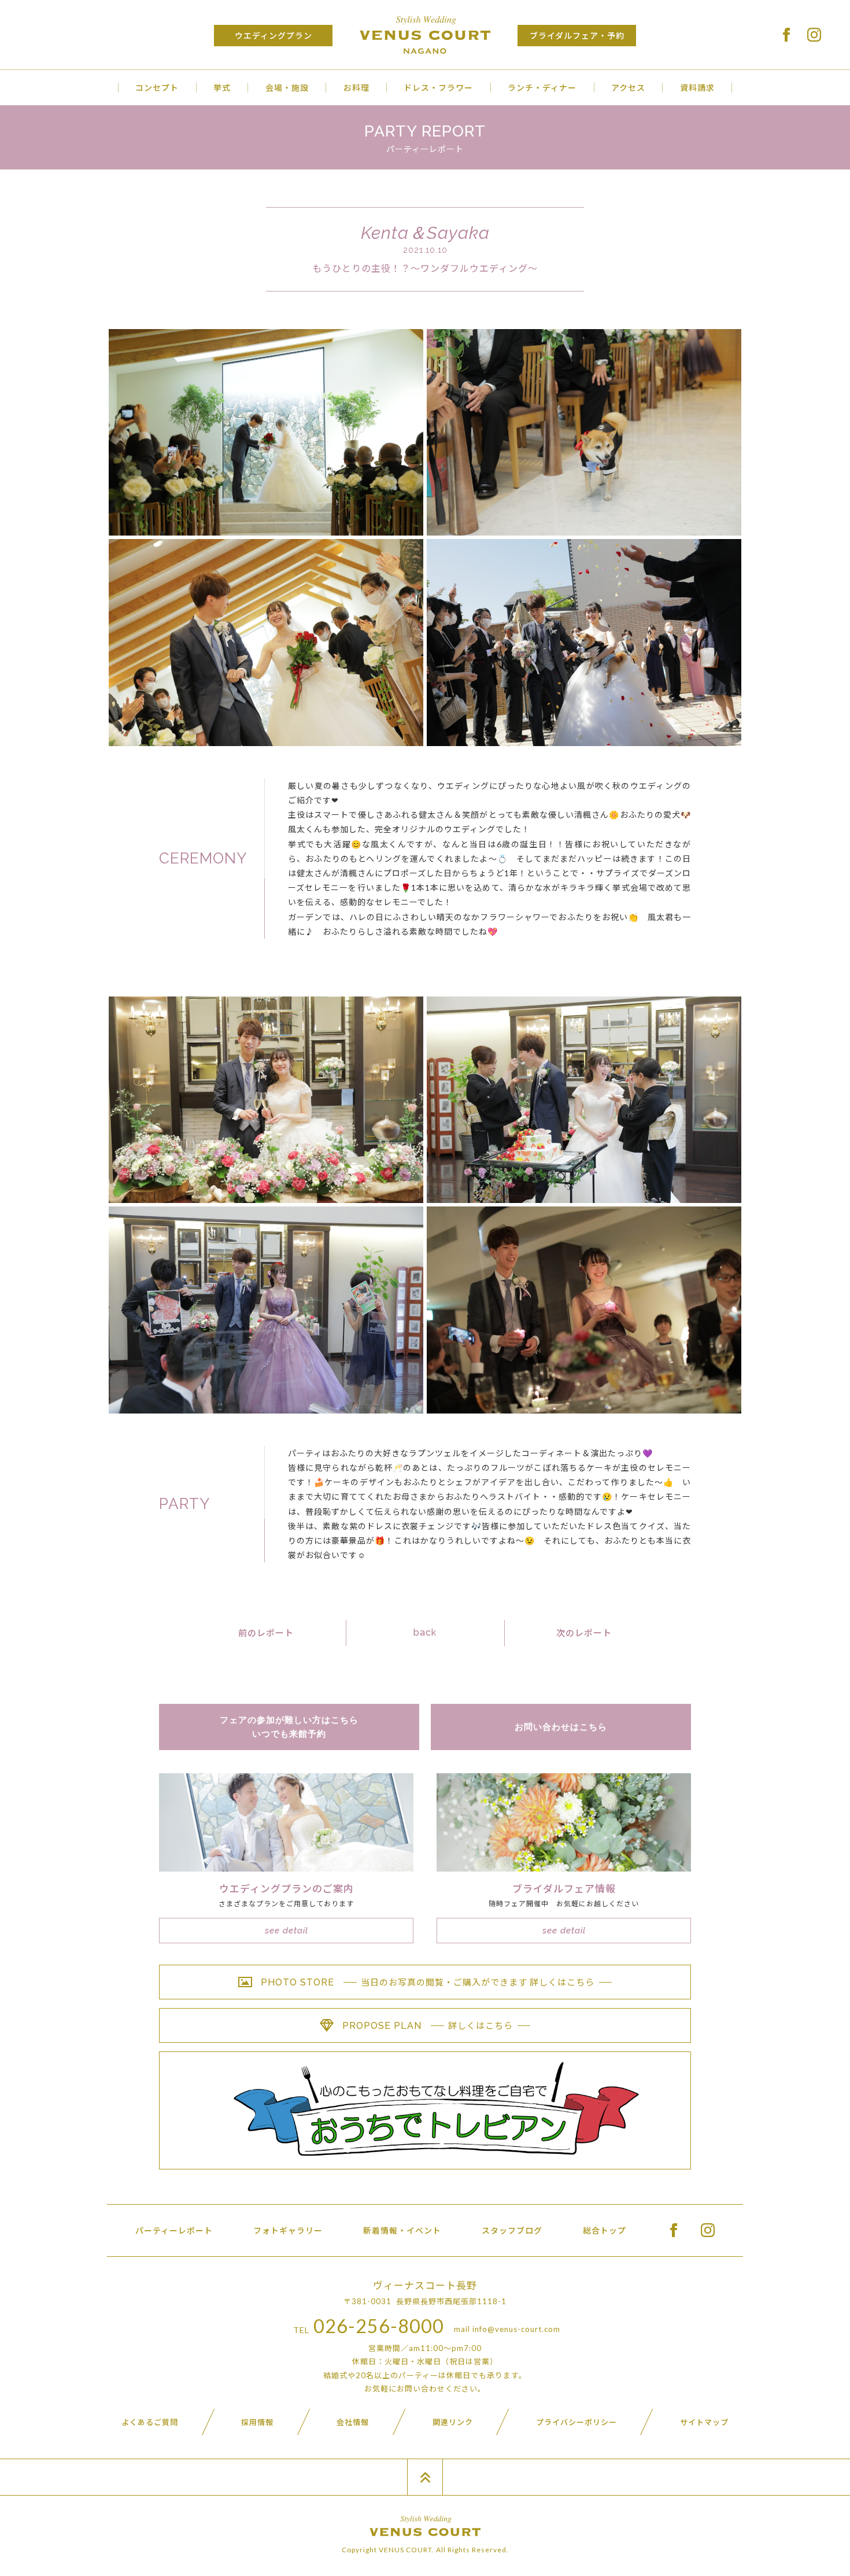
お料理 (356, 88)
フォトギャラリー (288, 2230)
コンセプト (157, 88)
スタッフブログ (512, 2230)
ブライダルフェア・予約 (577, 36)
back (425, 1632)
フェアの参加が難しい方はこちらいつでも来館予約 (289, 1727)
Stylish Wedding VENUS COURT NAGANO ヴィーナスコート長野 (425, 35)
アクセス (628, 88)
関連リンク (453, 2422)
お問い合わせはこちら (561, 1727)
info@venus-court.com (516, 2329)
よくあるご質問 (150, 2422)
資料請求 (697, 88)
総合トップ (605, 2230)
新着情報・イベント (402, 2230)
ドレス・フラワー (438, 88)
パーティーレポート (174, 2230)
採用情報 (257, 2422)
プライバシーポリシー (576, 2422)
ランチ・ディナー (542, 88)
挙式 (222, 88)
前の (266, 1633)
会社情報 (353, 2422)
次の (584, 1633)
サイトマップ (704, 2422)
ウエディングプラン (274, 36)
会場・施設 (287, 88)
